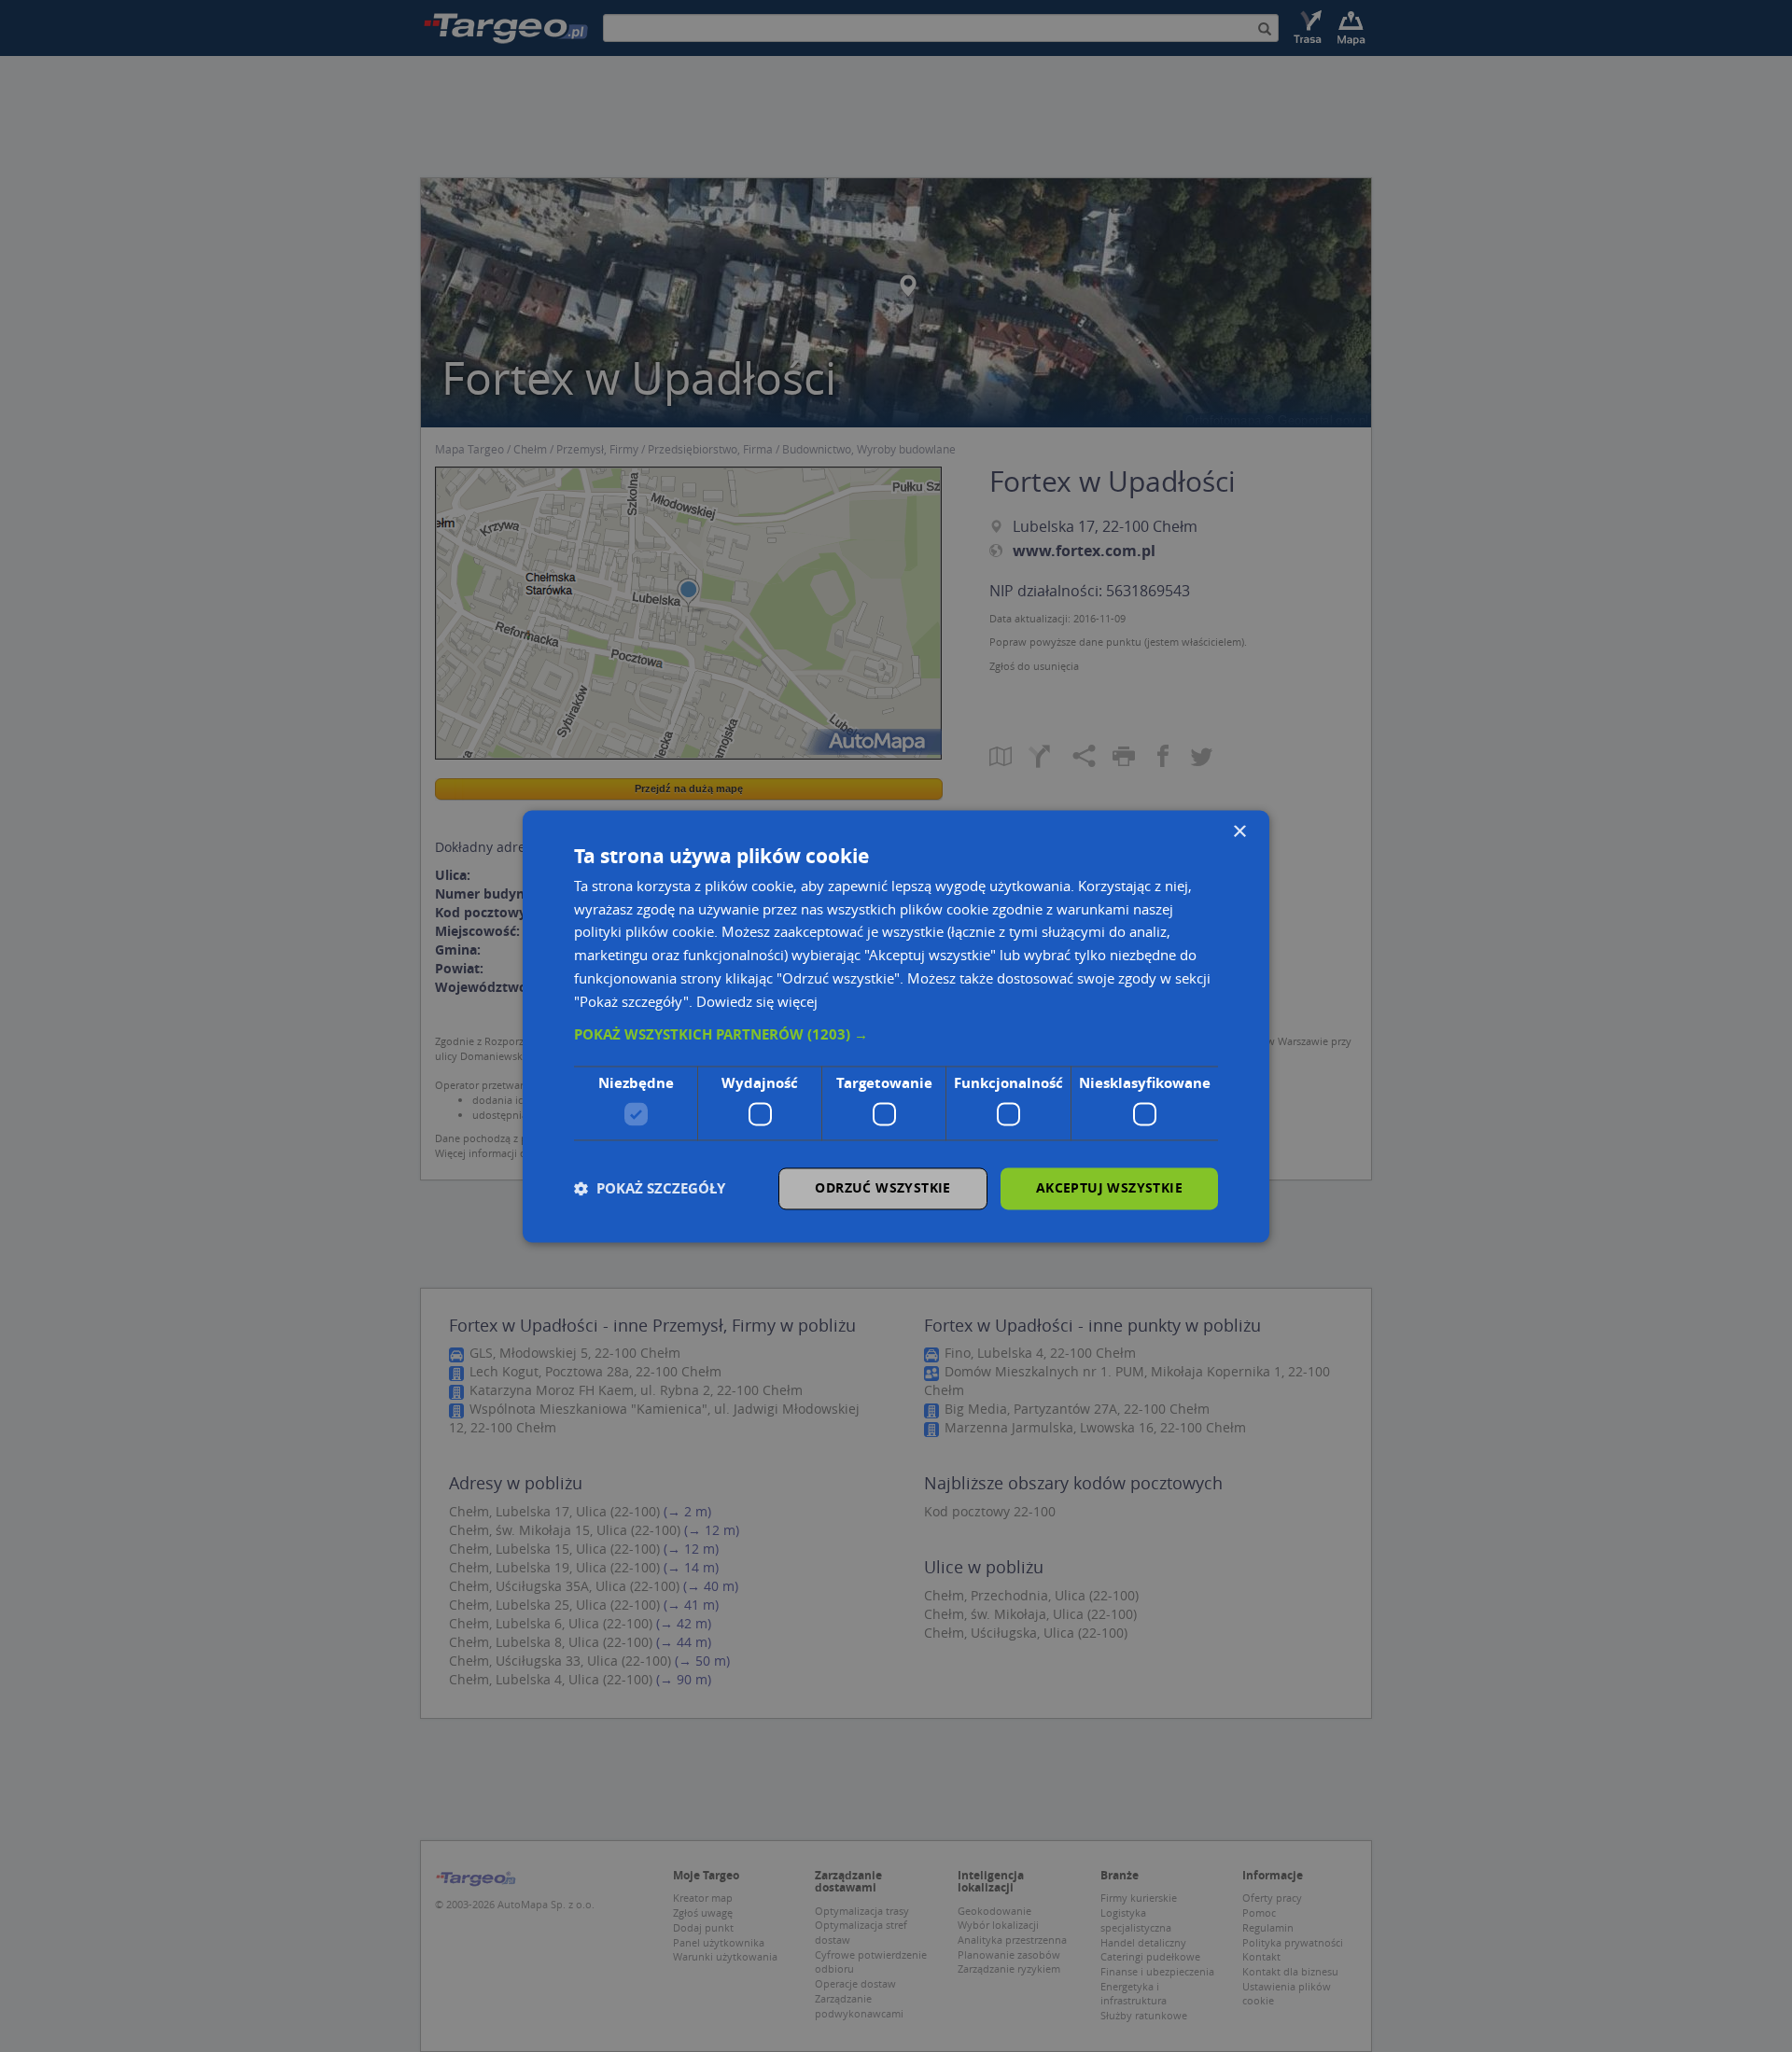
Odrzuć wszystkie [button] (882, 1187)
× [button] (1239, 832)
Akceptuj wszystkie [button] (1109, 1187)
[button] (896, 1036)
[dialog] (896, 1026)
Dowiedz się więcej (757, 1001)
